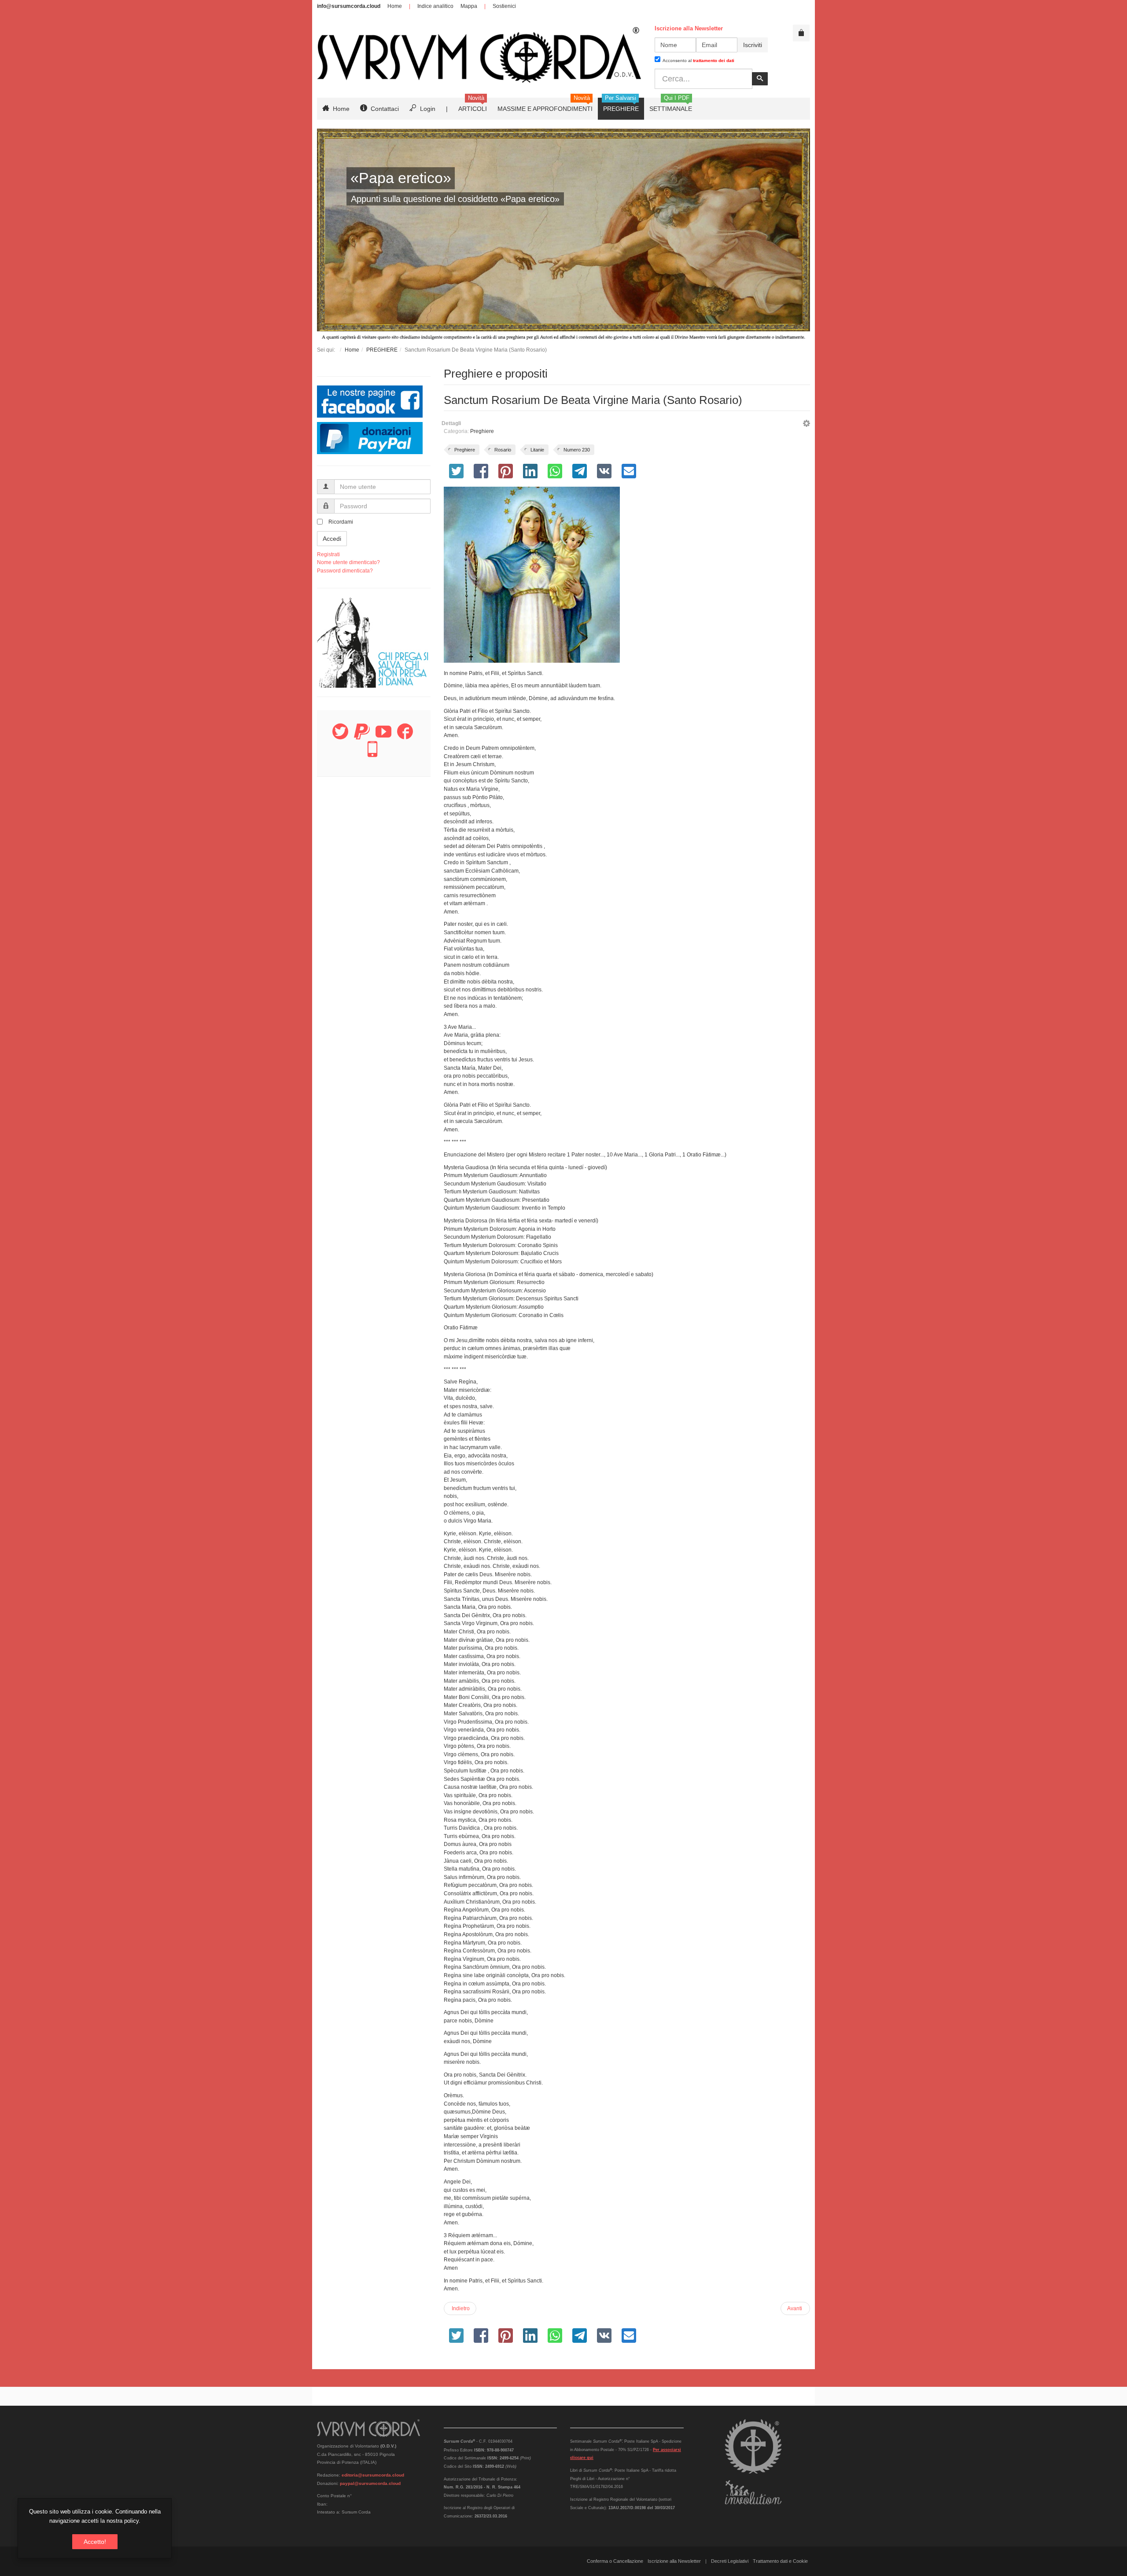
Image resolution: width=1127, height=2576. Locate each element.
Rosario (503, 450)
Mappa (469, 6)
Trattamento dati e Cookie (780, 2561)
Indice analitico (435, 6)
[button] (807, 425)
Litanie (537, 450)
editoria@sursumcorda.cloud (373, 2475)
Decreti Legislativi (730, 2561)
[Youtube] (383, 737)
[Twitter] (340, 737)
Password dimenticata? (345, 571)
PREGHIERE (382, 350)
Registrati (328, 554)
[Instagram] (372, 754)
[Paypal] (362, 737)
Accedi (332, 539)
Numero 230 (577, 450)
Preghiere (482, 431)
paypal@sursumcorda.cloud (370, 2483)
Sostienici (504, 6)
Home (395, 6)
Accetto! (95, 2542)
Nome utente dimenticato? (348, 562)
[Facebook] (405, 737)
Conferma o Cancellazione (615, 2561)
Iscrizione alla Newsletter (674, 2561)
